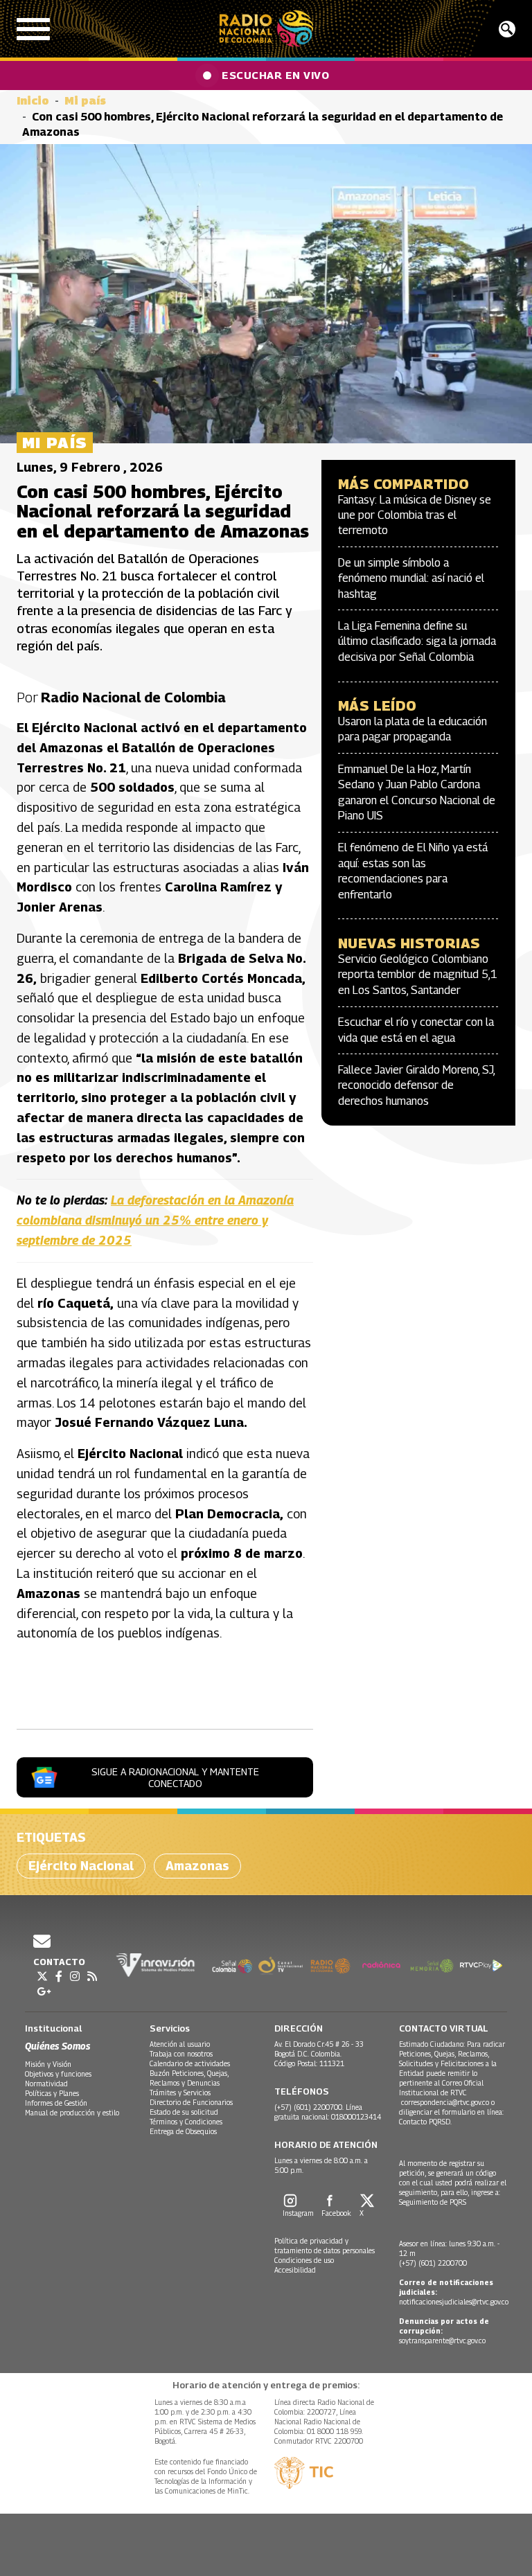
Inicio (33, 101)
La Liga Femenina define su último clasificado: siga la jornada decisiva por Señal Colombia (417, 641)
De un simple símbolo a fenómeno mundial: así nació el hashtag (411, 578)
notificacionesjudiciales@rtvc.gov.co (454, 2302)
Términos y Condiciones (186, 2122)
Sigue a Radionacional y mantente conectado (175, 1777)
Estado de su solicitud (184, 2112)
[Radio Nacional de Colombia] (266, 29)
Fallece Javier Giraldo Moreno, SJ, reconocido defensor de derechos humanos (416, 1085)
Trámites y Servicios (180, 2093)
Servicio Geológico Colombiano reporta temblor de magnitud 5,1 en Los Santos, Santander (418, 975)
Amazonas (197, 1866)
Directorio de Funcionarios (191, 2102)
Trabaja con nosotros (181, 2054)
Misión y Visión (48, 2064)
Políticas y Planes (52, 2093)
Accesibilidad (295, 2270)
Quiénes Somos (57, 2046)
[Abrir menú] (33, 29)
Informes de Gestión (56, 2103)
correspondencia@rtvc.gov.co (445, 2102)
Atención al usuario (180, 2044)
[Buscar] (507, 29)
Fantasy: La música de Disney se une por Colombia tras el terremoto (415, 515)
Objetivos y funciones (58, 2074)
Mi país (85, 101)
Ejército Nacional (81, 1866)
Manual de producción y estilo (72, 2113)
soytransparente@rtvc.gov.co (442, 2340)
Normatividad (46, 2084)
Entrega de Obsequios (183, 2131)
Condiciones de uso (304, 2260)
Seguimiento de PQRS (433, 2202)
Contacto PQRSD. (426, 2122)
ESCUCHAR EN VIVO (275, 75)
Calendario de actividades (190, 2063)
